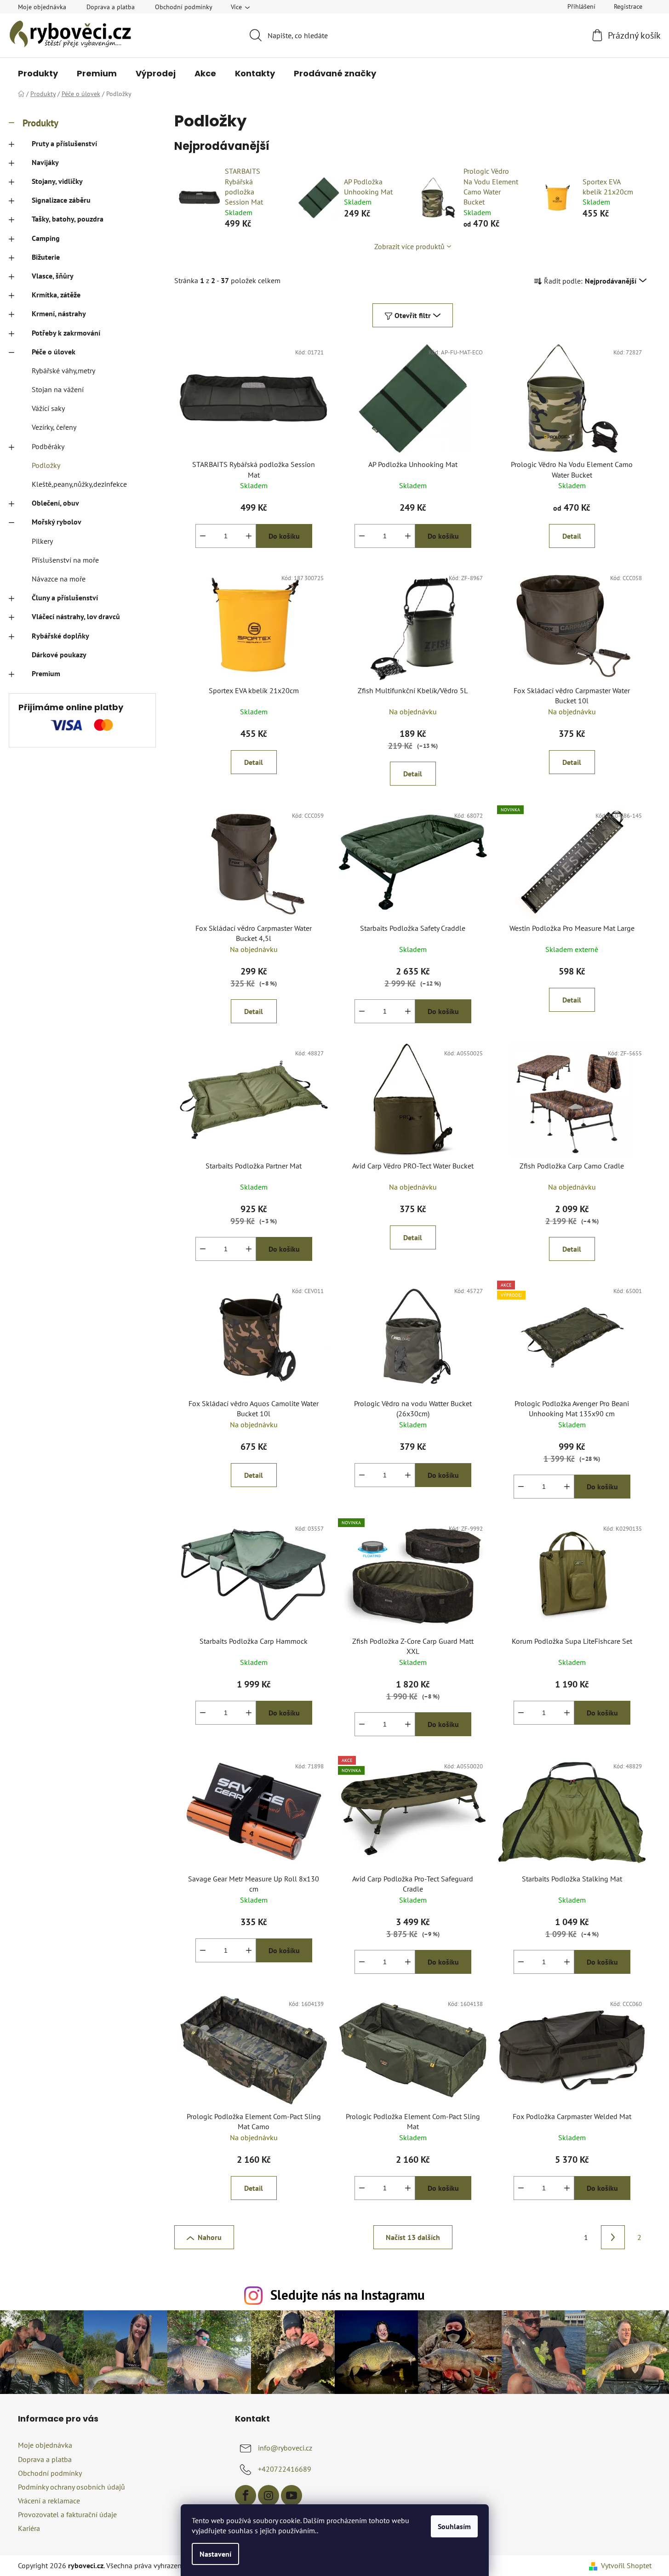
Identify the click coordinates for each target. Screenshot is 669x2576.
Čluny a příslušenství (65, 598)
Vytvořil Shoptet (626, 2565)
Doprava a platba (111, 7)
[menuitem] (38, 74)
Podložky (46, 465)
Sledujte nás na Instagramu (348, 2295)
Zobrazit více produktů (409, 246)
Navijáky (45, 162)
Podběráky (48, 446)
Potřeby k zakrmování (66, 333)
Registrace (628, 6)
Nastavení (215, 2554)
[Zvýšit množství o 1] (249, 536)
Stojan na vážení (58, 389)
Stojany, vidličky (57, 181)
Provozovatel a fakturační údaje (67, 2514)
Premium (46, 673)
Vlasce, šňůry (53, 276)
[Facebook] (246, 2496)
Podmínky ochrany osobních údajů (71, 2487)
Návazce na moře (59, 579)
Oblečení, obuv (55, 503)
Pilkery (42, 541)
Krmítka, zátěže (56, 295)
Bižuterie (46, 257)
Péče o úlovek (54, 352)
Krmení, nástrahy (59, 313)
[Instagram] (269, 2496)
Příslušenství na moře (65, 560)
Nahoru (210, 2237)
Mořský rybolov (57, 522)
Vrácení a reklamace (49, 2501)
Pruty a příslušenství (64, 143)
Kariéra (29, 2528)
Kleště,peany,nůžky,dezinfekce (79, 484)
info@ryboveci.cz (285, 2448)
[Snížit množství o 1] (203, 536)
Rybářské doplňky (60, 636)
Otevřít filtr (413, 315)
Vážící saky (48, 408)
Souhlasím (454, 2526)
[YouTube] (292, 2496)
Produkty (40, 123)
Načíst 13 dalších (413, 2237)
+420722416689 (285, 2469)
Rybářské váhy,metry (63, 370)
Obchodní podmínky (184, 7)
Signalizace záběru (61, 200)
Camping (46, 238)
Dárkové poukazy (59, 655)
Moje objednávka (42, 7)
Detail (572, 536)
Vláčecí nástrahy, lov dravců (76, 616)
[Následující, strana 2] (613, 2237)
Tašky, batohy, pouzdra (68, 219)
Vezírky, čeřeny (54, 427)
